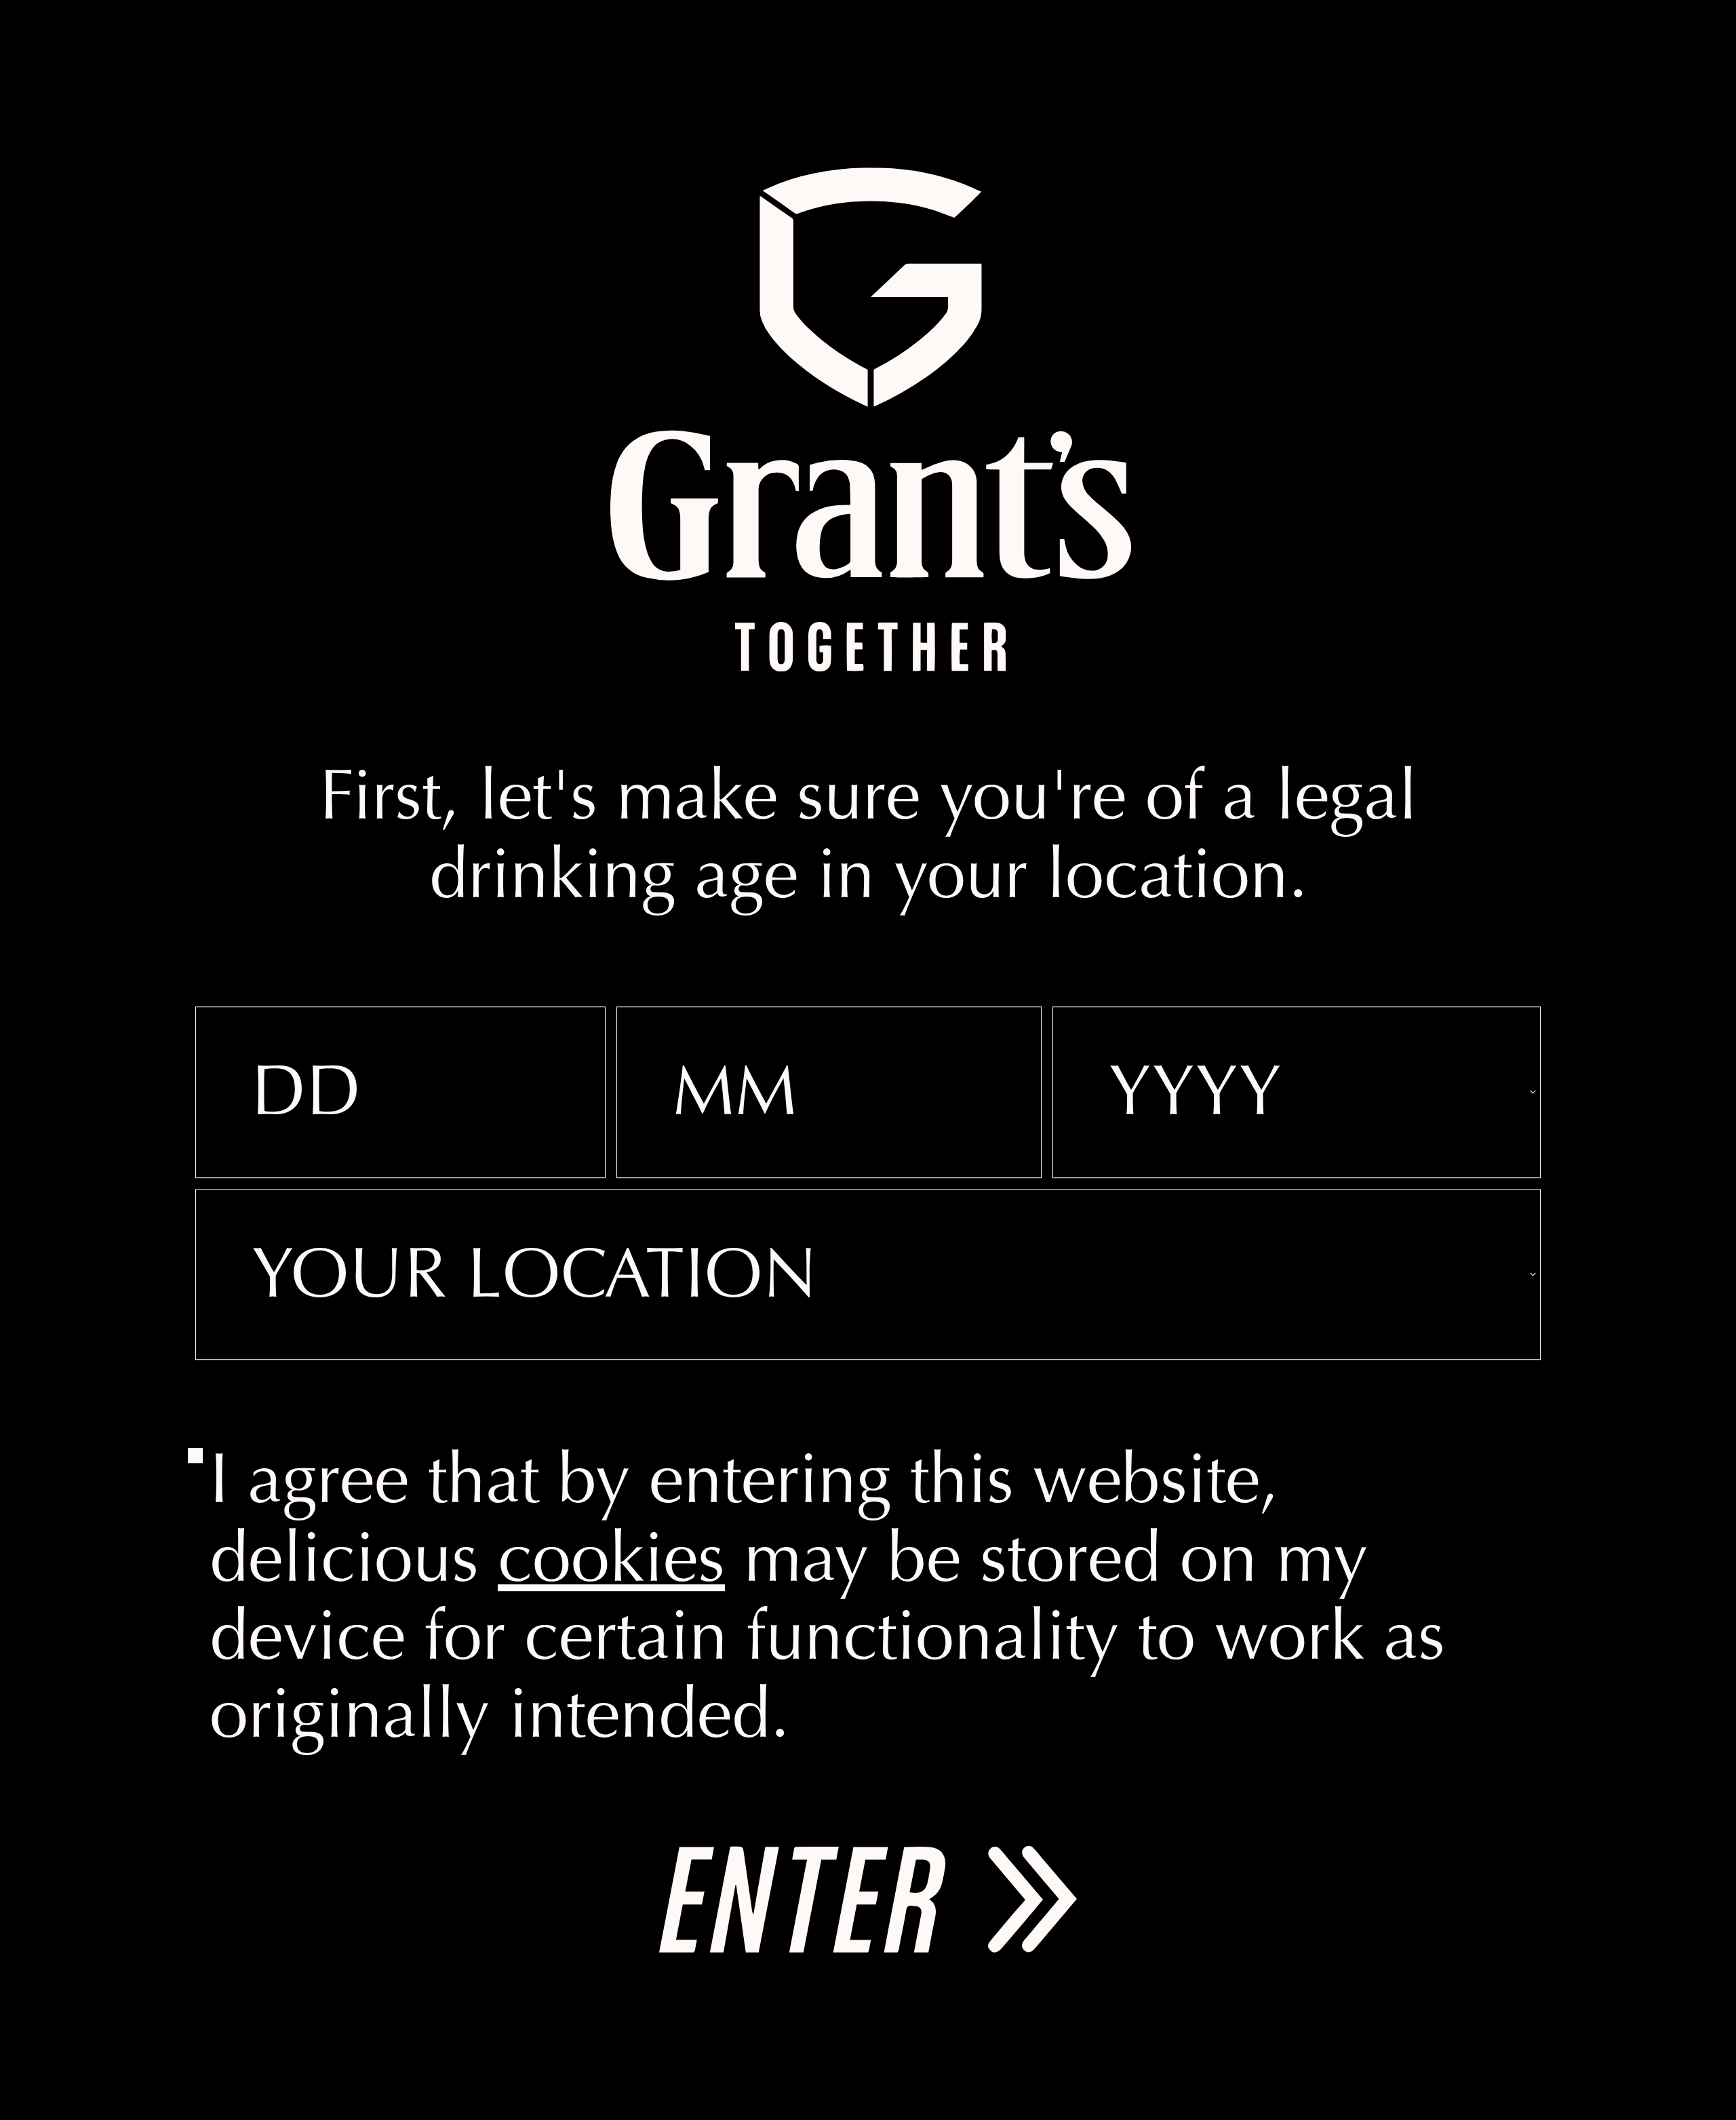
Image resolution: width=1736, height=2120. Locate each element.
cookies (611, 1564)
